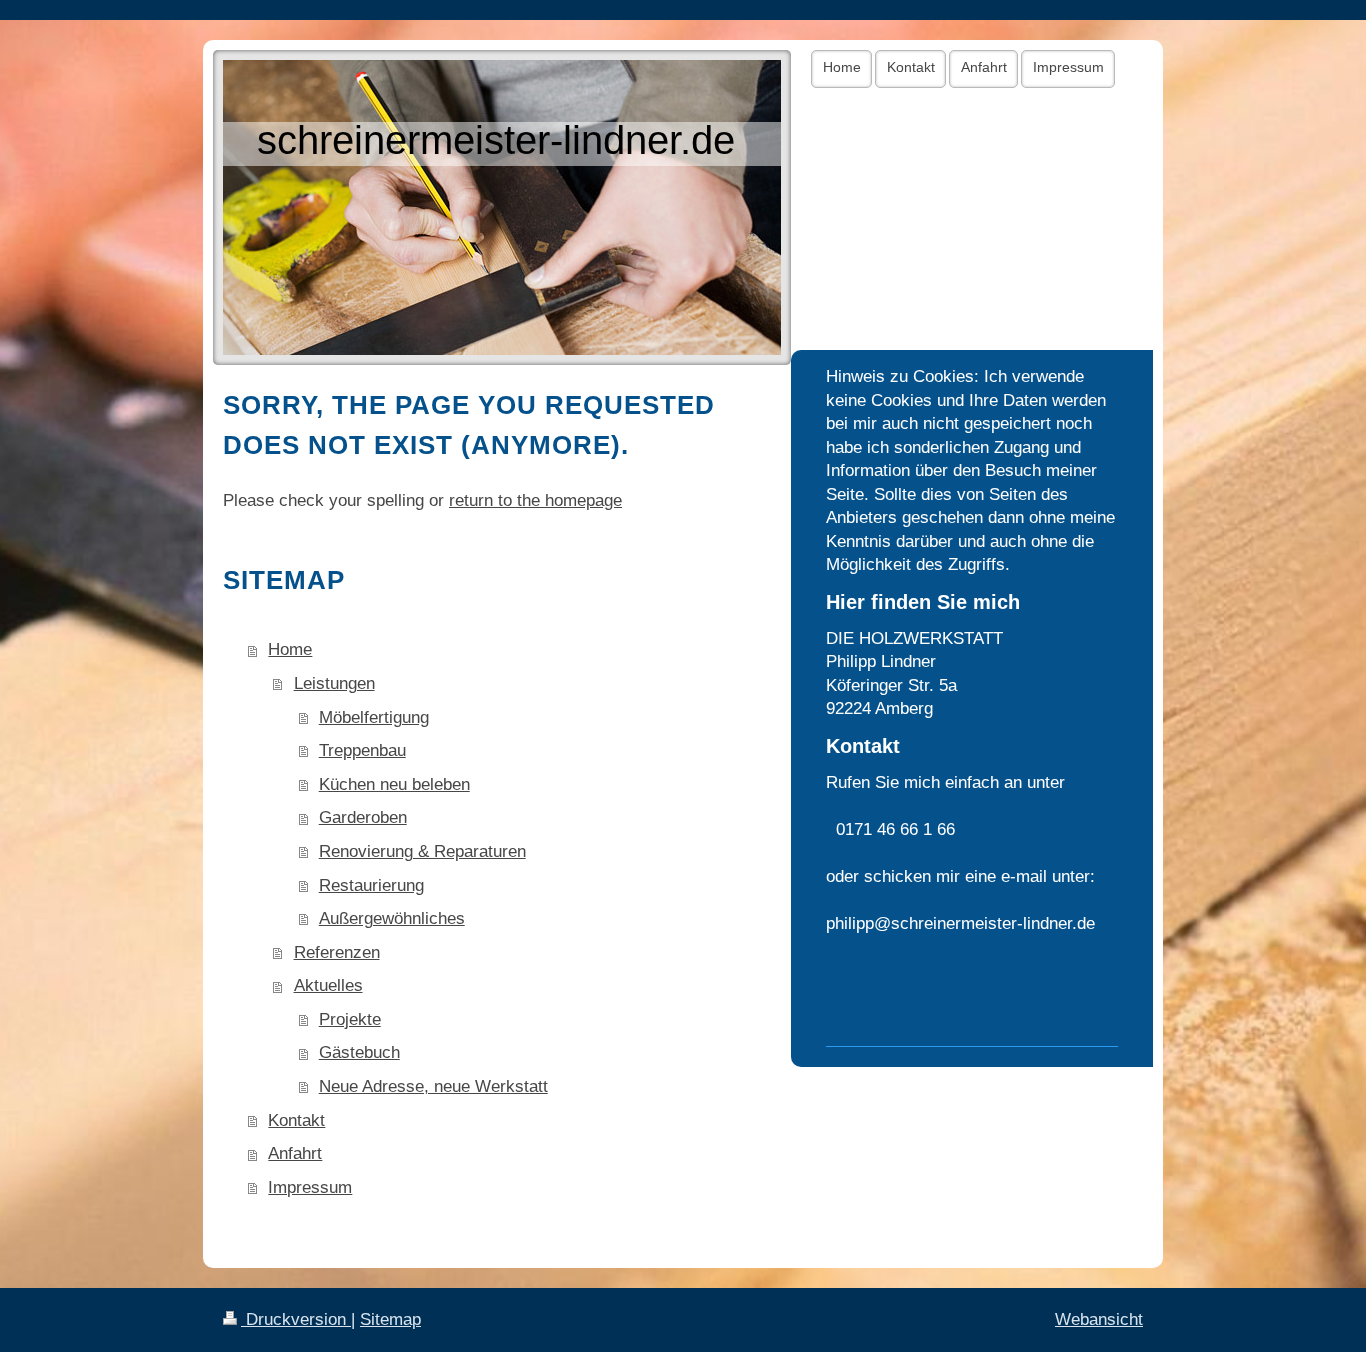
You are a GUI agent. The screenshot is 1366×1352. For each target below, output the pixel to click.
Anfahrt (295, 1153)
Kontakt (296, 1120)
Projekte (350, 1019)
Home (290, 649)
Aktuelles (328, 985)
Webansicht (1099, 1319)
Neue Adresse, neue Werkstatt (433, 1086)
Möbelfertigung (374, 717)
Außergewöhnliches (392, 918)
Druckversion (296, 1319)
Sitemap (390, 1319)
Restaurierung (371, 885)
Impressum (310, 1187)
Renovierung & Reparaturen (422, 851)
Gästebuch (359, 1052)
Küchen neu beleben (394, 784)
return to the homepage (535, 500)
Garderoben (363, 817)
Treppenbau (362, 750)
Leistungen (334, 683)
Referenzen (337, 952)
